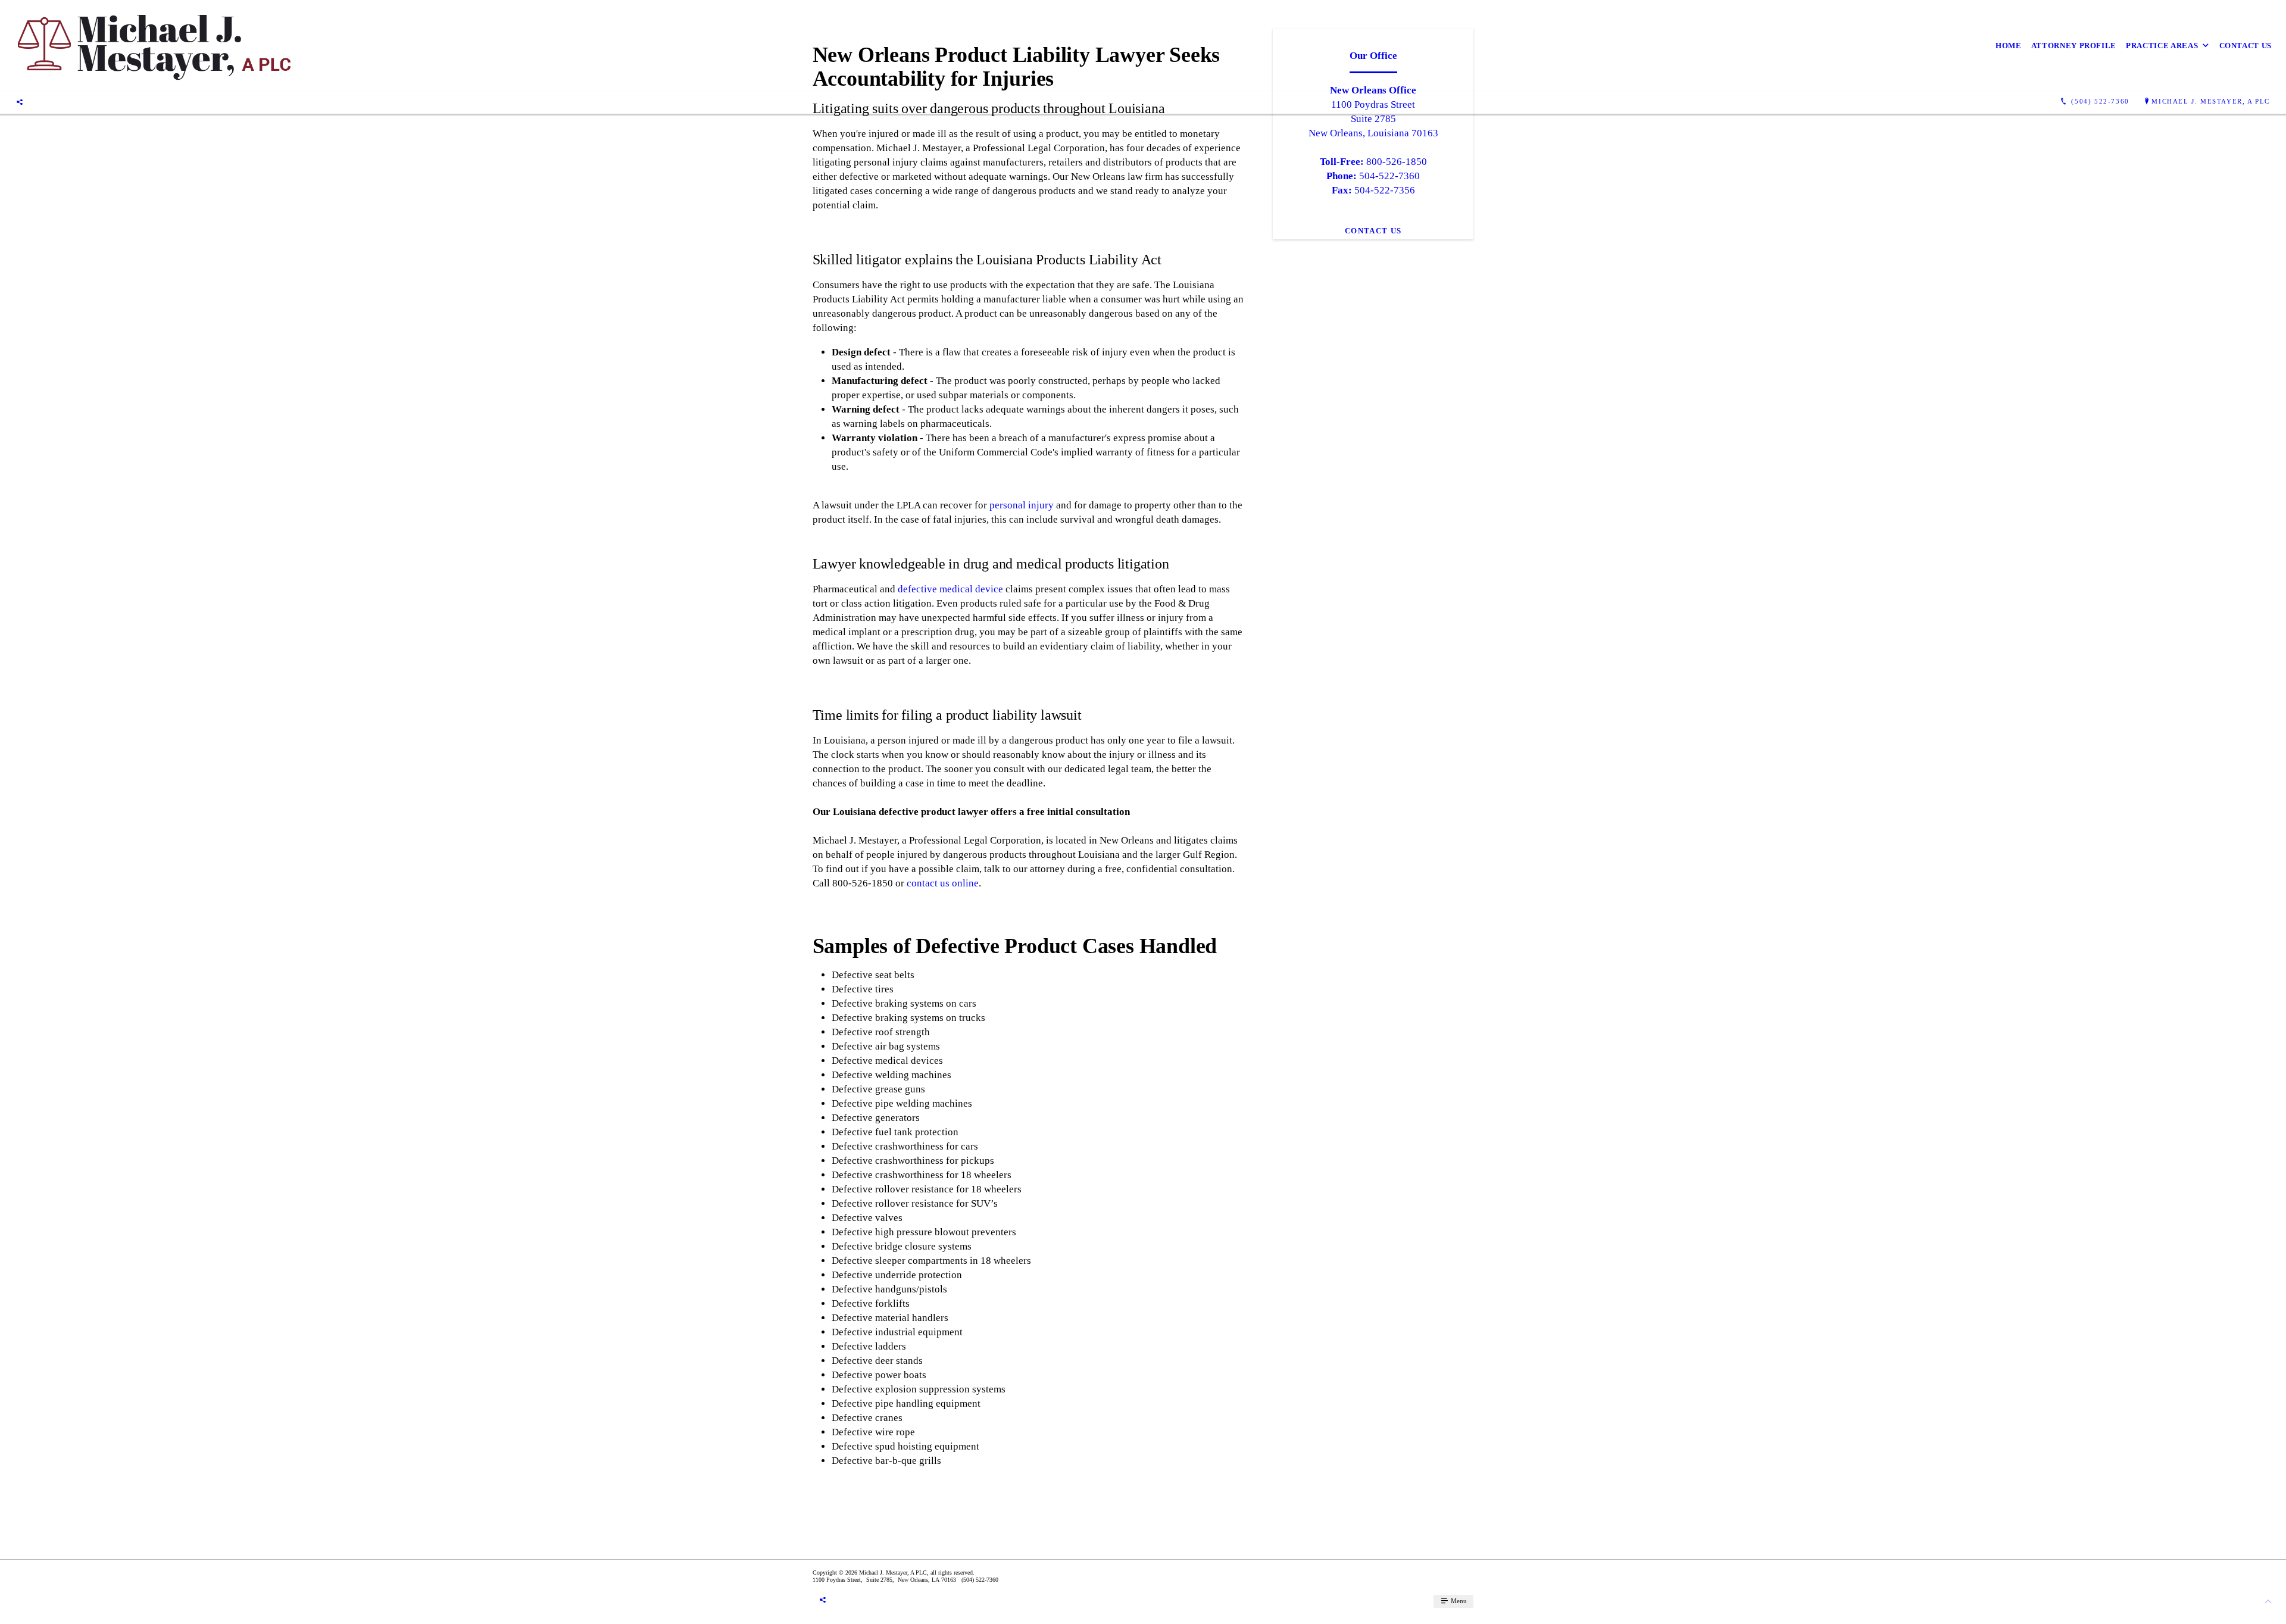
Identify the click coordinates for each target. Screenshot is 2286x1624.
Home (2009, 46)
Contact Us (2246, 46)
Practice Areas (2162, 46)
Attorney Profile (2074, 46)
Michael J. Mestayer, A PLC (2211, 101)
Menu (1458, 1601)
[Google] (20, 102)
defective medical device (950, 589)
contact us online (943, 883)
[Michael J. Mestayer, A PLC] (153, 46)
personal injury (1022, 505)
